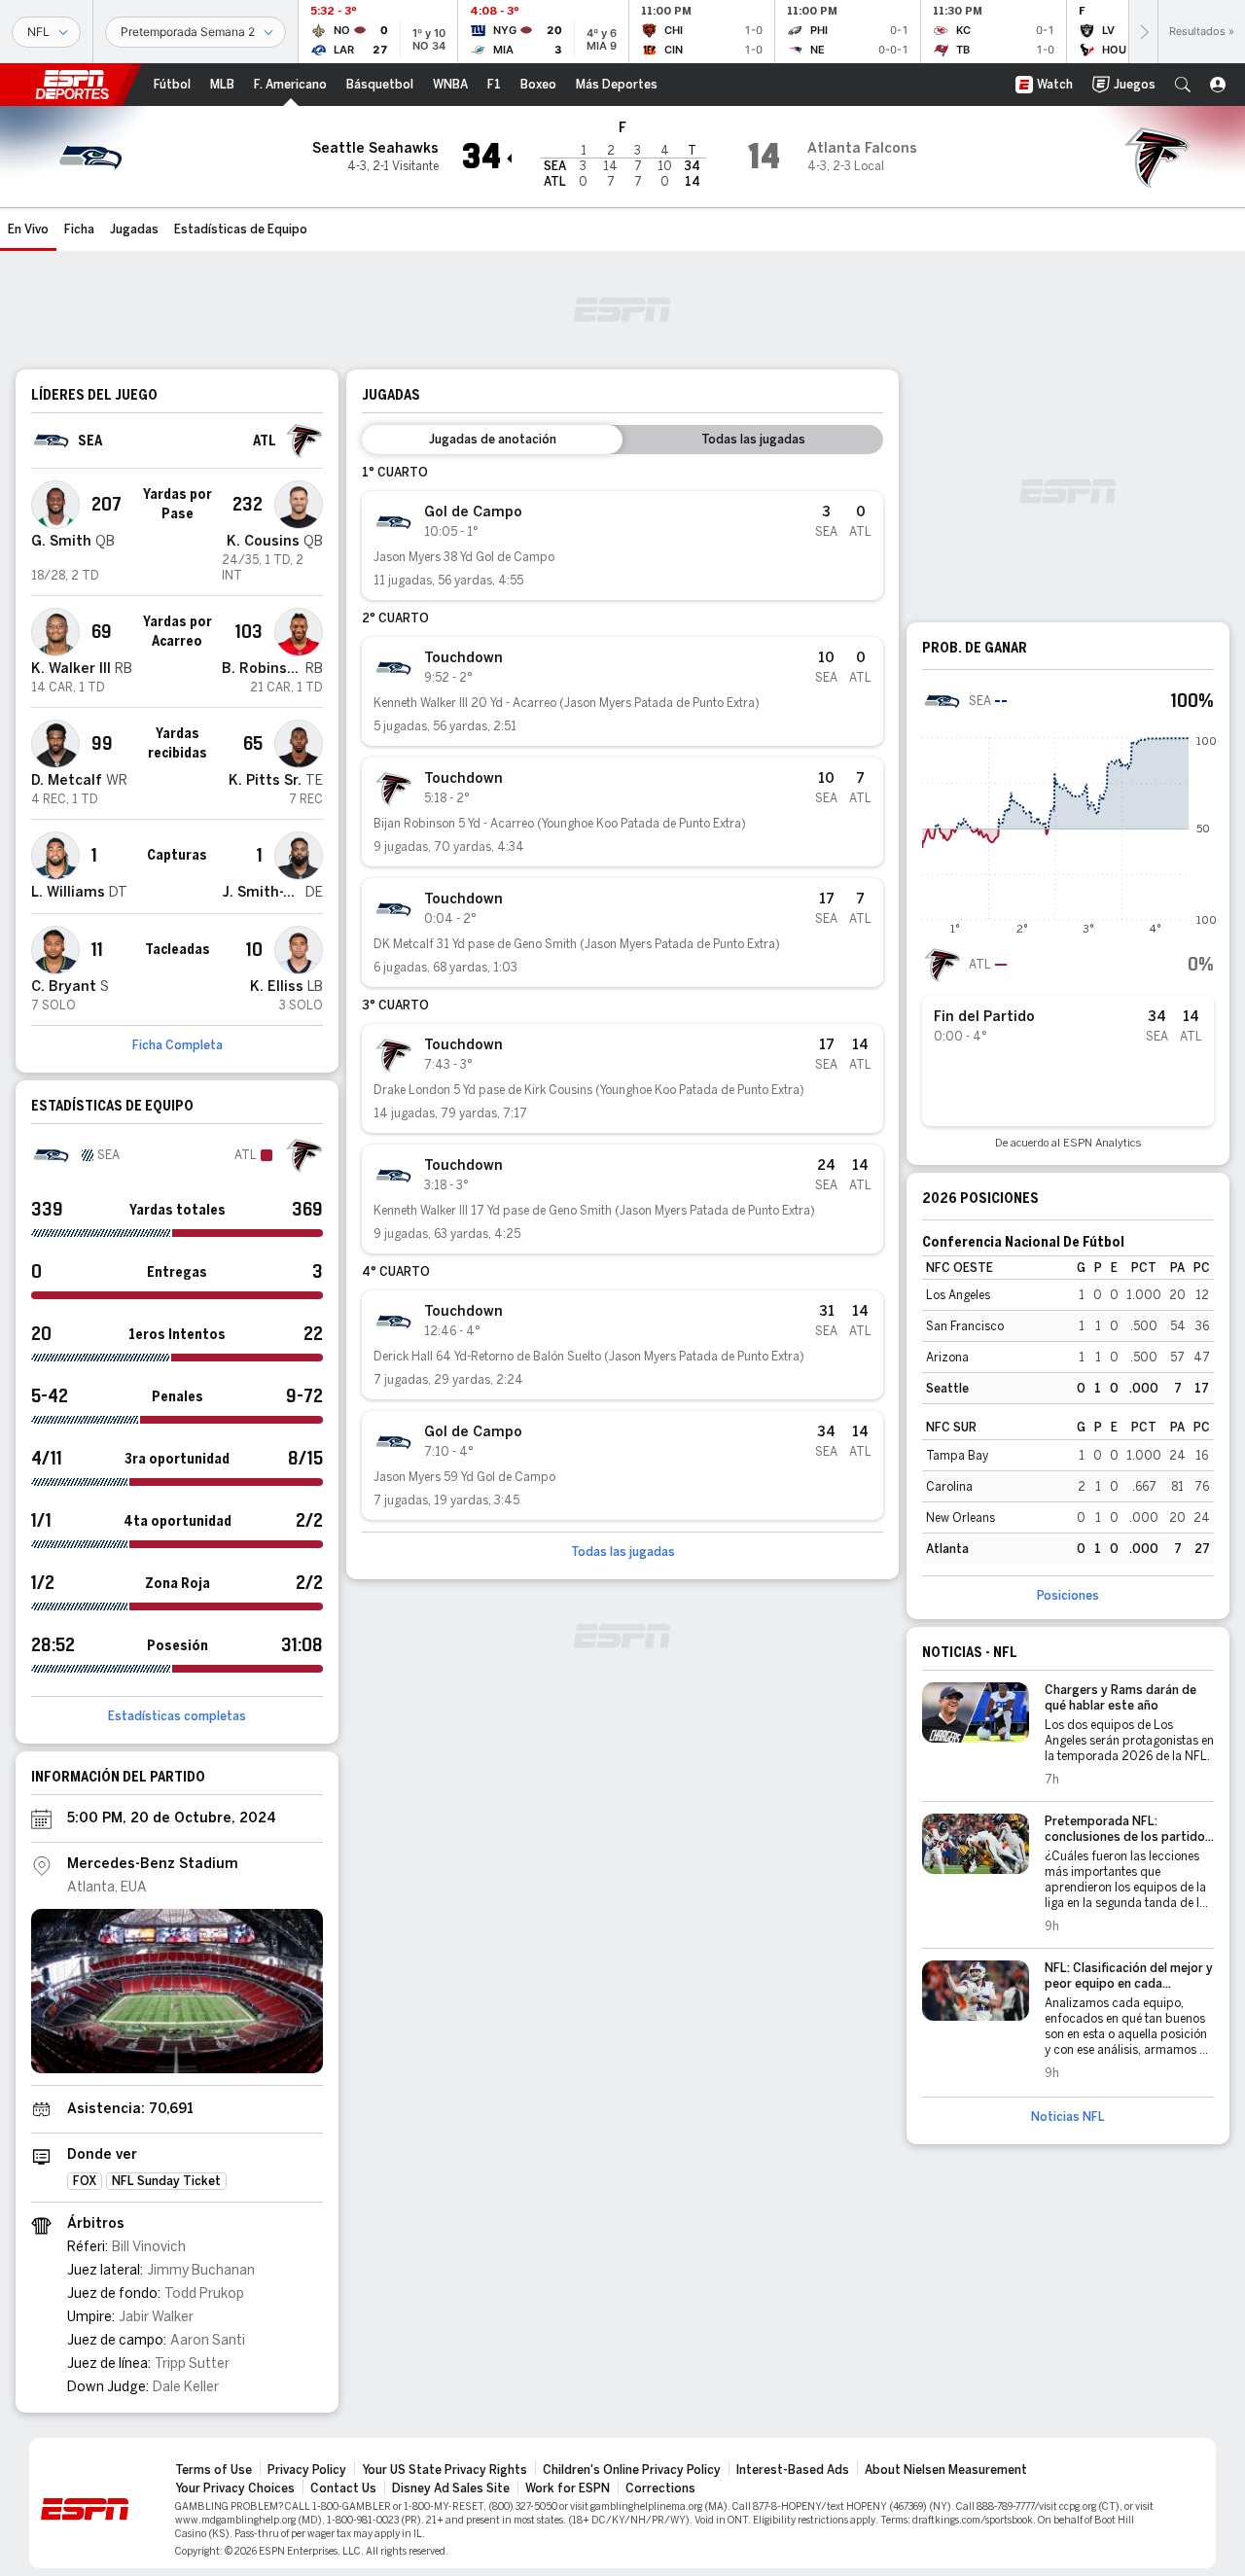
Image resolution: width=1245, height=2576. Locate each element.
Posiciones (1068, 1596)
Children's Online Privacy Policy (632, 2470)
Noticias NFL (1068, 2117)
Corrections (660, 2488)
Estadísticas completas (177, 1716)
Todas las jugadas (623, 1552)
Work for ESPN (568, 2488)
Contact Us (343, 2488)
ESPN (72, 85)
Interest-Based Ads (793, 2470)
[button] (1183, 85)
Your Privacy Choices (235, 2488)
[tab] (492, 440)
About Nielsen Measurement (946, 2470)
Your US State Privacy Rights (445, 2470)
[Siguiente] (1143, 32)
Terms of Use (213, 2470)
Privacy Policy (307, 2470)
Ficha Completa (178, 1045)
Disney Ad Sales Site (451, 2488)
